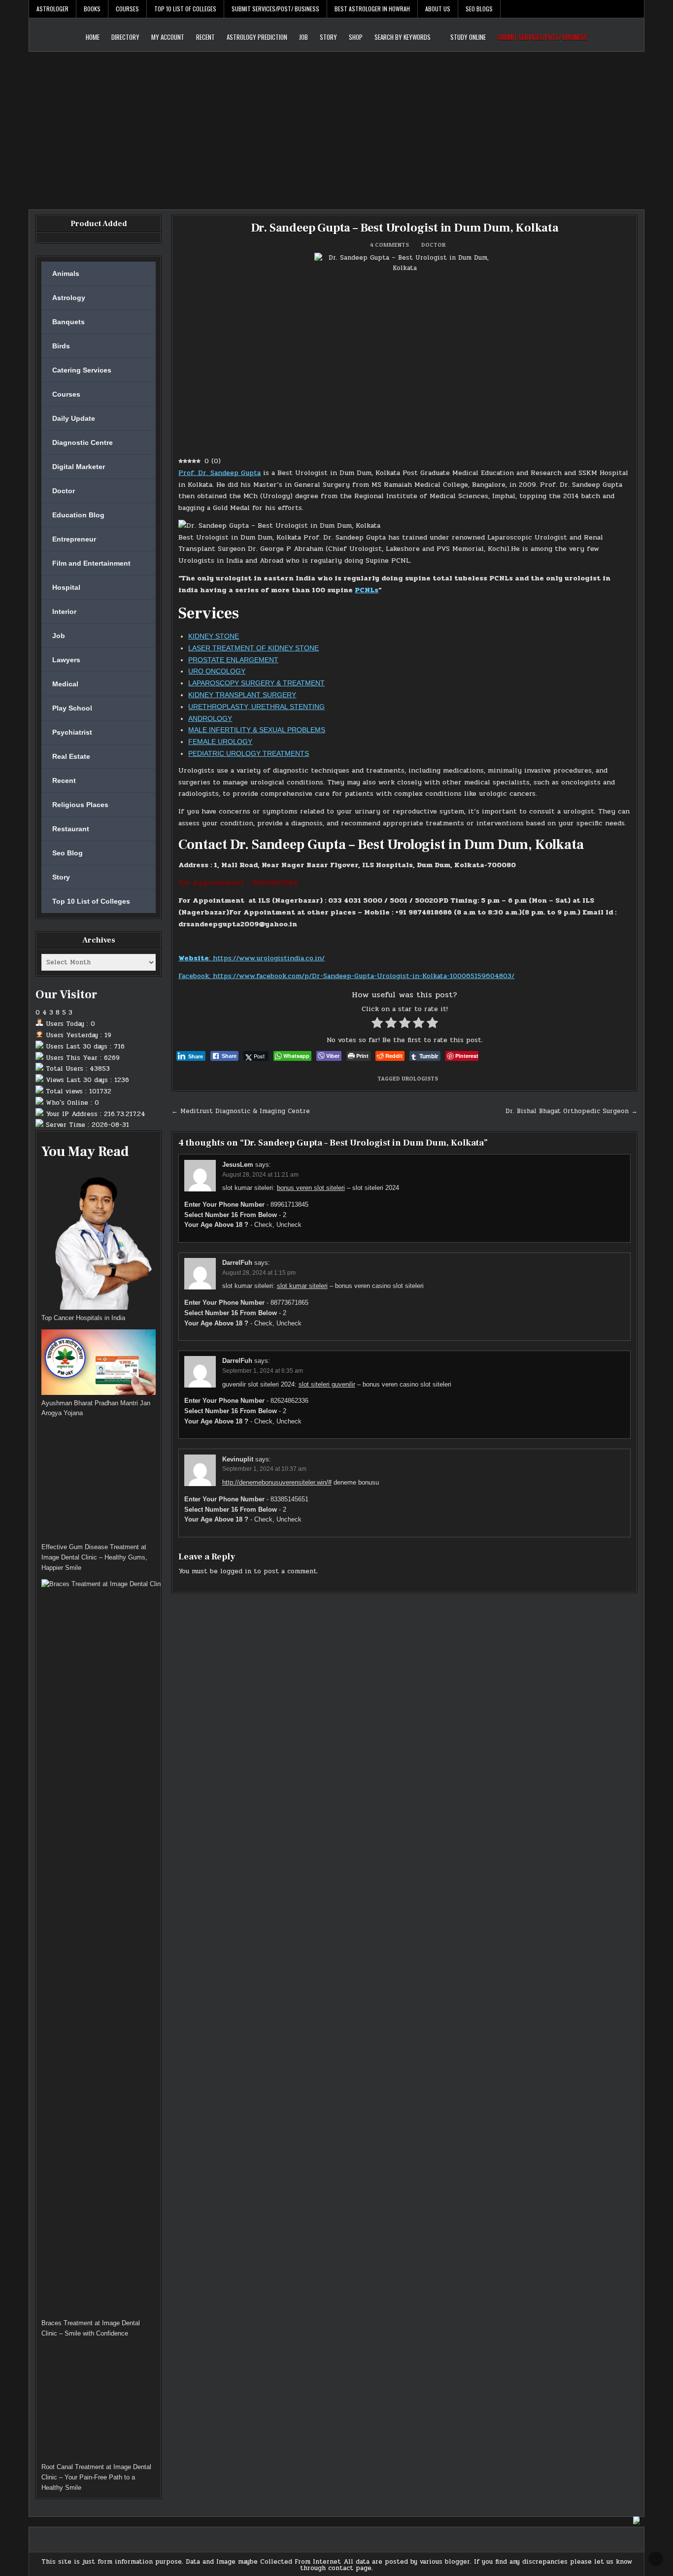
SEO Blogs (479, 9)
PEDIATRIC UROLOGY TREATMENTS (249, 753)
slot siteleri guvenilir (327, 1384)
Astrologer (52, 9)
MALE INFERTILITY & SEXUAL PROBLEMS (257, 730)
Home (93, 37)
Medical (65, 684)
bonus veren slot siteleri (311, 1188)
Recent (205, 37)
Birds (61, 346)
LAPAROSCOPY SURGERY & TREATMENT (256, 683)
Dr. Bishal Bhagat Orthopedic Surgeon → (572, 1111)
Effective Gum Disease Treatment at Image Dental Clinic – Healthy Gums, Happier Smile (94, 1557)
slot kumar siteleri (302, 1286)
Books (92, 9)
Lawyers (66, 660)
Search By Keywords (403, 37)
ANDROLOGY (210, 718)
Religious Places (80, 805)
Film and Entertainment (91, 563)
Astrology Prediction (257, 37)
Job (303, 37)
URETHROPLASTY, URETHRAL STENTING (256, 707)
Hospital (66, 587)
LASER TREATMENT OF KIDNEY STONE (253, 648)
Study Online (468, 37)
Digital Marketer (79, 467)
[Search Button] (637, 9)
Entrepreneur (74, 539)
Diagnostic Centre (83, 442)
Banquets (68, 322)
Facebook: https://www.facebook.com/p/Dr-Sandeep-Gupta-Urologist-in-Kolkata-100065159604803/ (346, 976)
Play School (72, 708)
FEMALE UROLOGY (220, 742)
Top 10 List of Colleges (185, 9)
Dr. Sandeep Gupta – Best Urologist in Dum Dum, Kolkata (405, 228)
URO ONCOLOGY (217, 671)
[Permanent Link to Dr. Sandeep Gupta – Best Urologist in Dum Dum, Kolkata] (404, 352)
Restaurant (71, 829)
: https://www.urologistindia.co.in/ (252, 958)
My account (168, 37)
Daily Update (74, 418)
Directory (125, 37)
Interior (64, 611)
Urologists (420, 1078)
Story (328, 37)
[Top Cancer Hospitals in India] (99, 1240)
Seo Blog (67, 853)
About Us (438, 9)
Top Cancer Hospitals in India (83, 1318)
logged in (236, 1571)
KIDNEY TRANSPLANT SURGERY (242, 695)
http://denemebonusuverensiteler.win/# (277, 1482)
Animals (66, 273)
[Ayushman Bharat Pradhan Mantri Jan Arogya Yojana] (99, 1364)
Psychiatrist (72, 732)
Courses (127, 9)
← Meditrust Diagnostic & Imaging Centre (241, 1111)
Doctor (433, 245)
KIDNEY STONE (214, 636)
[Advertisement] (336, 126)
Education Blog (78, 515)
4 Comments (389, 245)
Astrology (69, 298)
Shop (356, 37)
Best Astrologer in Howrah (372, 9)
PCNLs (367, 590)
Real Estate (71, 756)
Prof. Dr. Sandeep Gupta (219, 473)
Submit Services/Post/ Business (275, 9)
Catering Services (82, 370)
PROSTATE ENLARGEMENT (233, 660)
